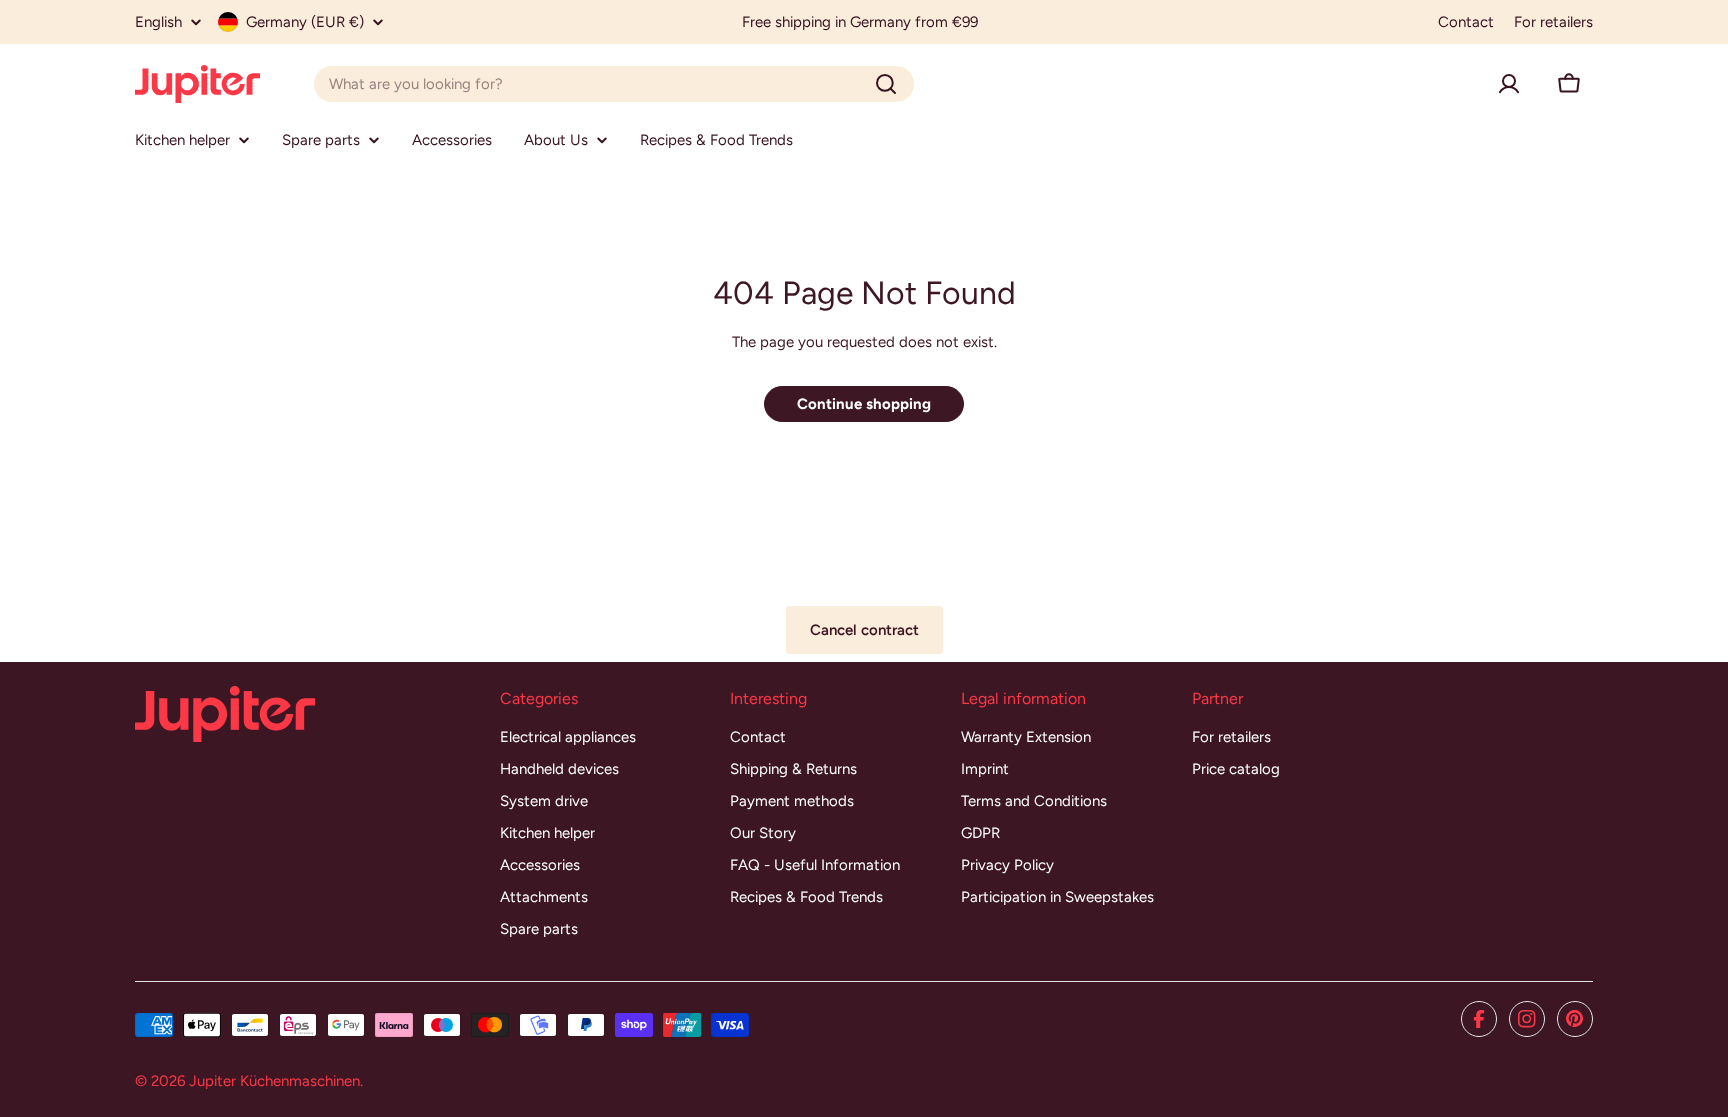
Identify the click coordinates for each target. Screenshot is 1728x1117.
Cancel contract (864, 630)
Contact (1466, 22)
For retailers (1553, 22)
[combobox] (614, 84)
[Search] (886, 84)
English (158, 22)
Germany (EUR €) (305, 22)
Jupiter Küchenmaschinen (274, 1081)
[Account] (1509, 84)
